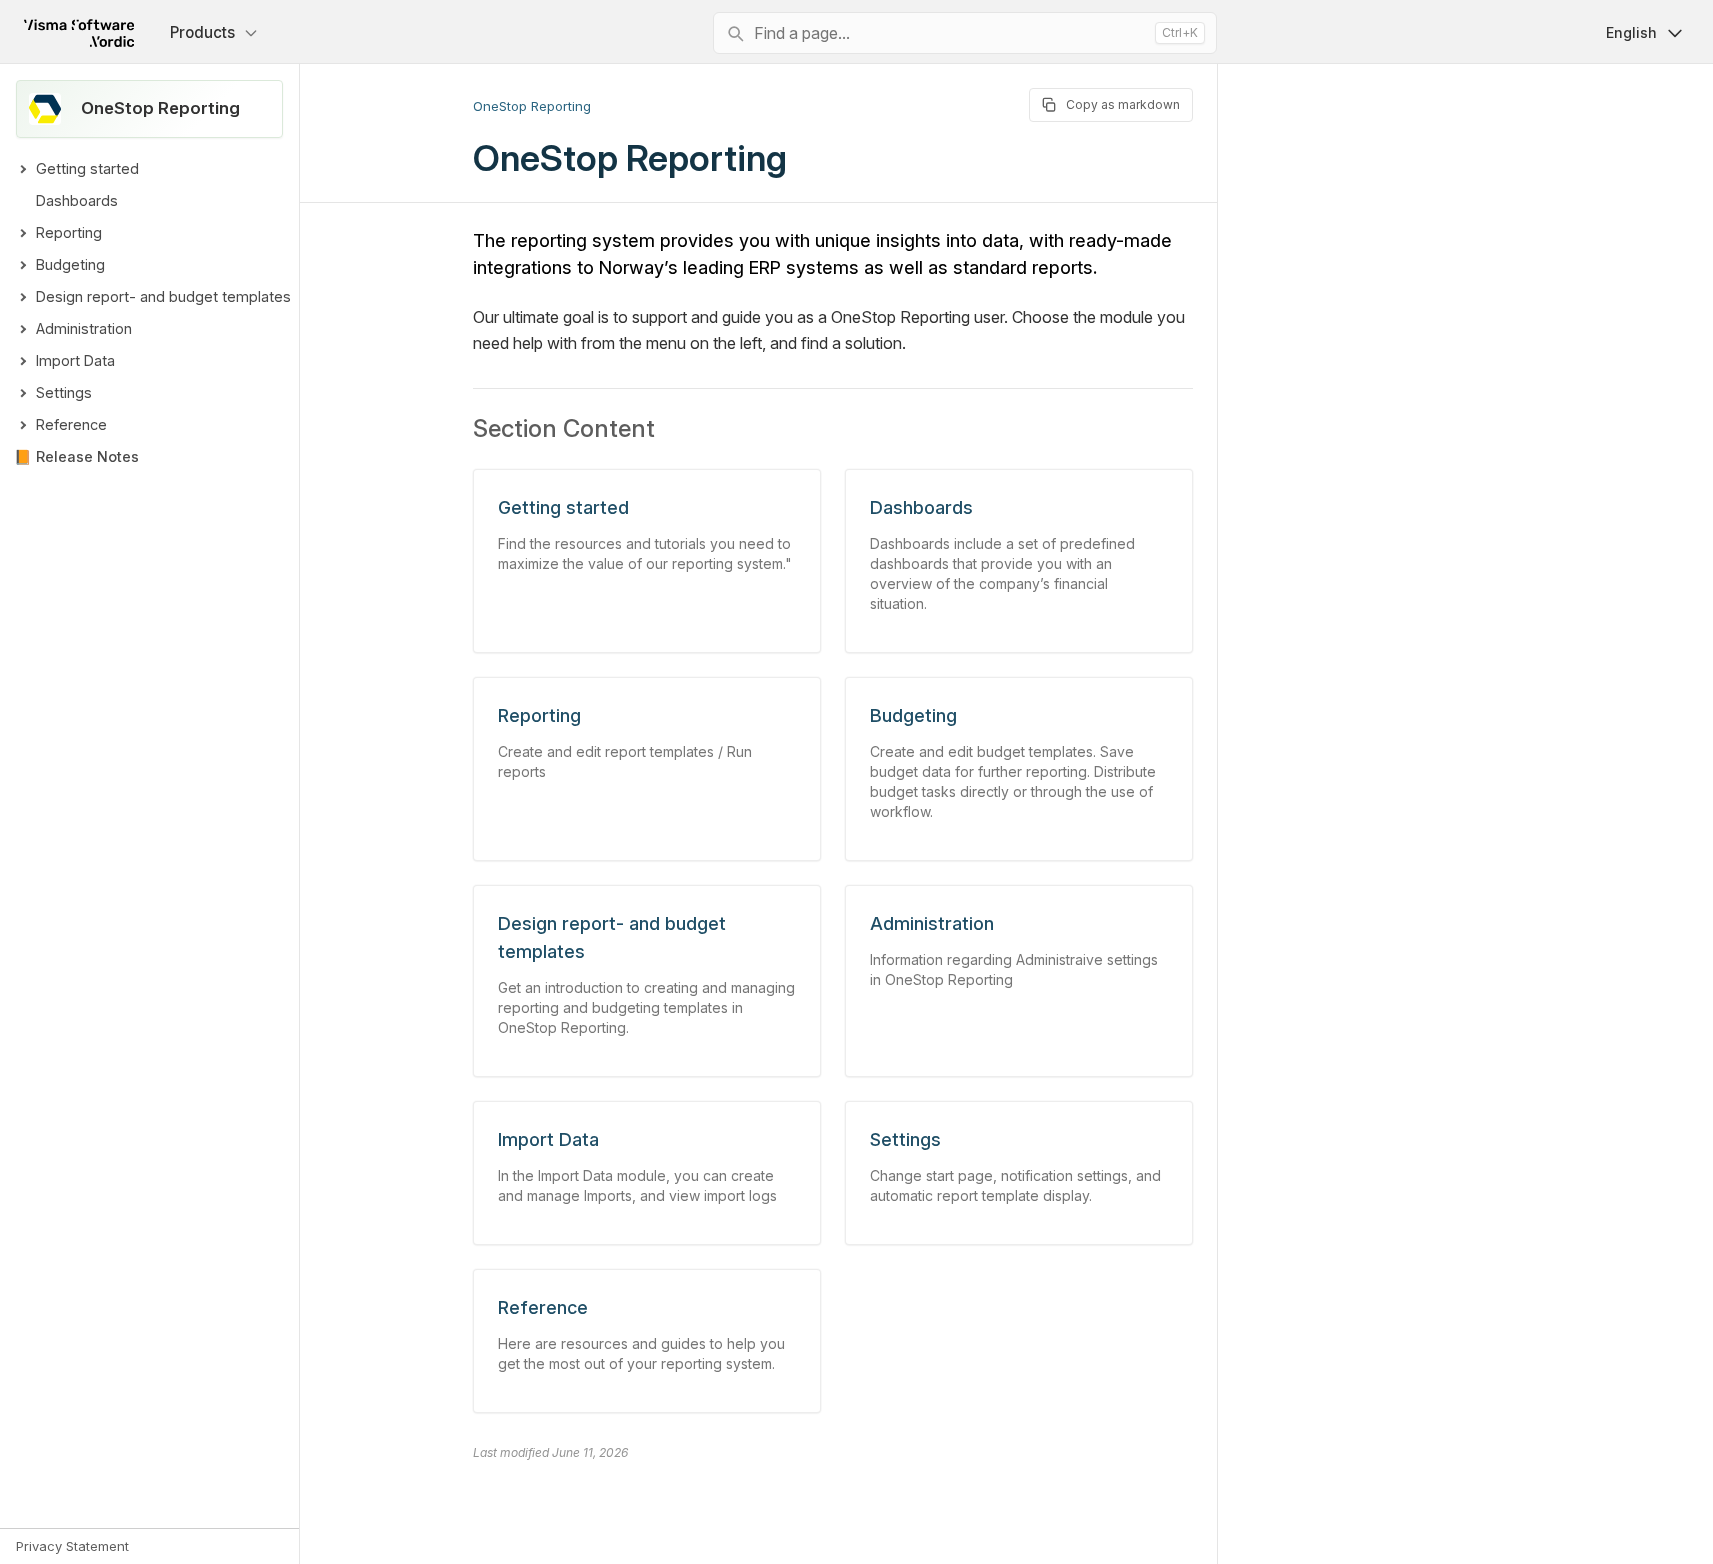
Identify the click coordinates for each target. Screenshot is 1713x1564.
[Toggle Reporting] (22, 233)
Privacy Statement (72, 1546)
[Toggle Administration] (22, 329)
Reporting (69, 232)
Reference (71, 424)
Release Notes (87, 456)
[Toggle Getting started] (22, 169)
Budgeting (70, 264)
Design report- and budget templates (163, 296)
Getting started (87, 168)
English (1631, 32)
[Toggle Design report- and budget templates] (22, 297)
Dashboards (77, 200)
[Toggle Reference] (22, 425)
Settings (64, 392)
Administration (84, 328)
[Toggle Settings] (22, 393)
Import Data (75, 360)
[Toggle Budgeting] (22, 265)
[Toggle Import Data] (22, 361)
